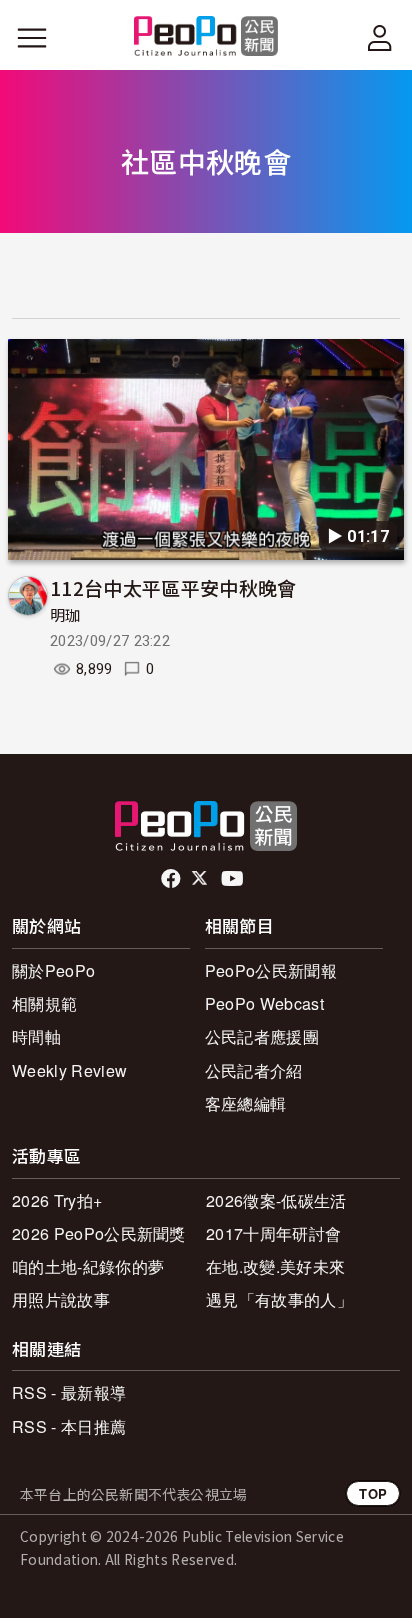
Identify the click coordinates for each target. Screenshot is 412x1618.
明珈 (65, 616)
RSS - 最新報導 (69, 1392)
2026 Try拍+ (57, 1200)
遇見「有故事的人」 (279, 1299)
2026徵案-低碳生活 (276, 1200)
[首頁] (206, 37)
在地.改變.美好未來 (275, 1266)
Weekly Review (69, 1070)
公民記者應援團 (262, 1036)
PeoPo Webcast (264, 1003)
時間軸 (36, 1036)
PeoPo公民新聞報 (271, 970)
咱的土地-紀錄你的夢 (88, 1266)
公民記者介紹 (254, 1070)
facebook (172, 879)
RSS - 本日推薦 (69, 1426)
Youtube (234, 879)
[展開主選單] (32, 38)
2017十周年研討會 (273, 1233)
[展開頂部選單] (380, 38)
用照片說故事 (61, 1299)
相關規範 (44, 1003)
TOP (373, 1493)
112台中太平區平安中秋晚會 (173, 587)
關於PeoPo (53, 970)
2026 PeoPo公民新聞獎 (99, 1233)
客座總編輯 (246, 1103)
